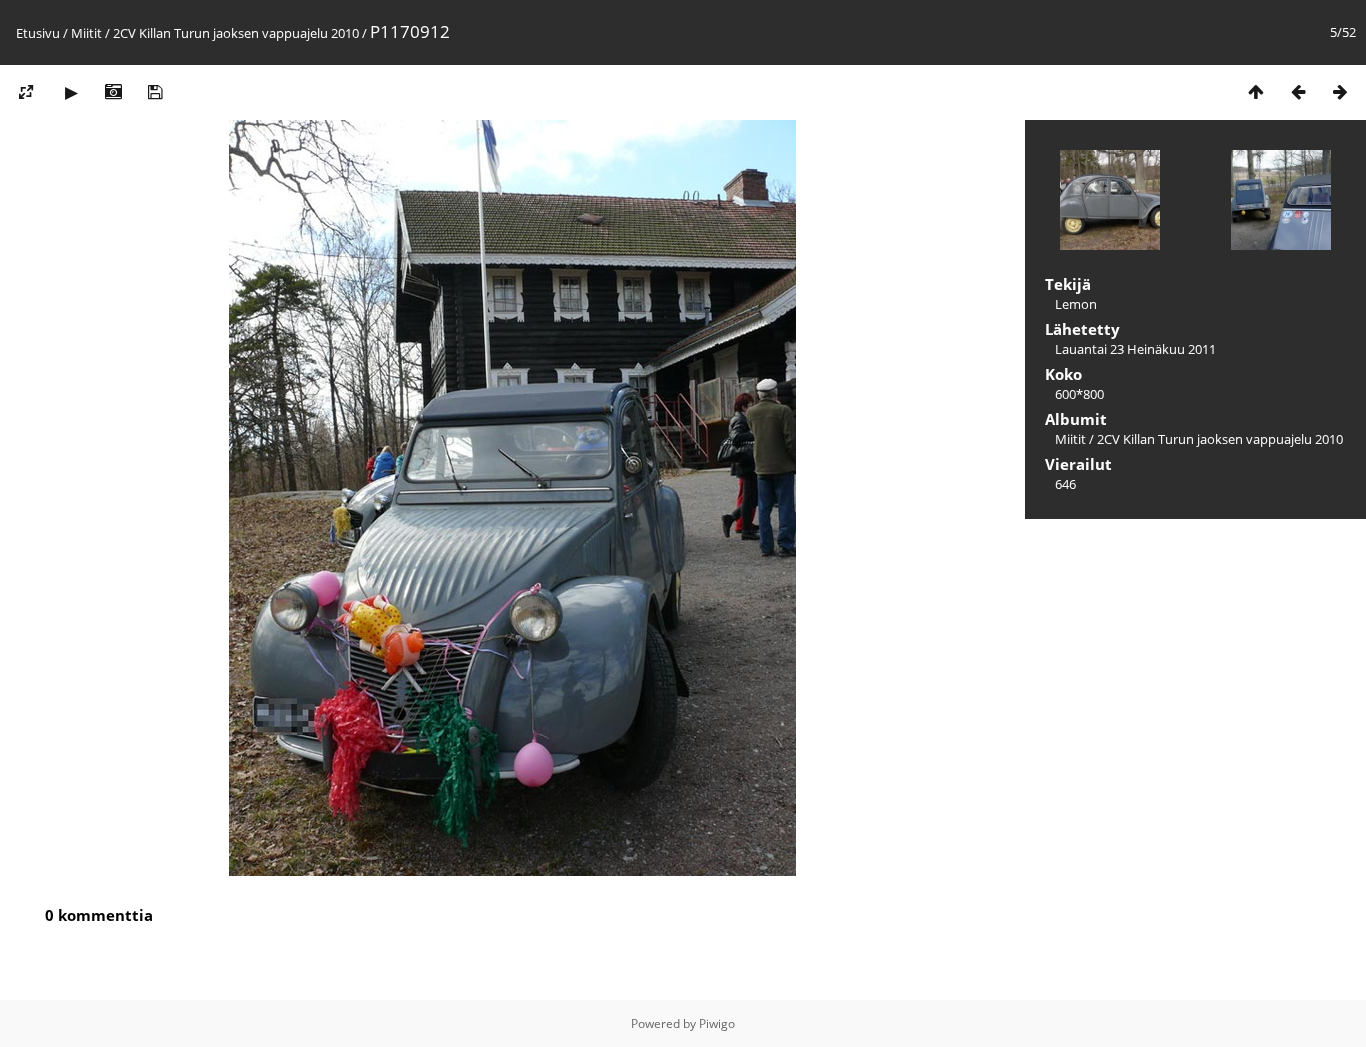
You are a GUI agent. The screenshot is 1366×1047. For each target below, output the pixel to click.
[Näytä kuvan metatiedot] (113, 91)
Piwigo (717, 1023)
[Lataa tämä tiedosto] (155, 91)
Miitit (86, 33)
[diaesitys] (71, 91)
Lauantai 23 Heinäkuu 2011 (1135, 349)
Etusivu (38, 33)
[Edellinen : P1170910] (1298, 91)
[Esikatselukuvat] (1256, 91)
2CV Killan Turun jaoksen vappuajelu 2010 (236, 33)
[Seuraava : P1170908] (1340, 91)
